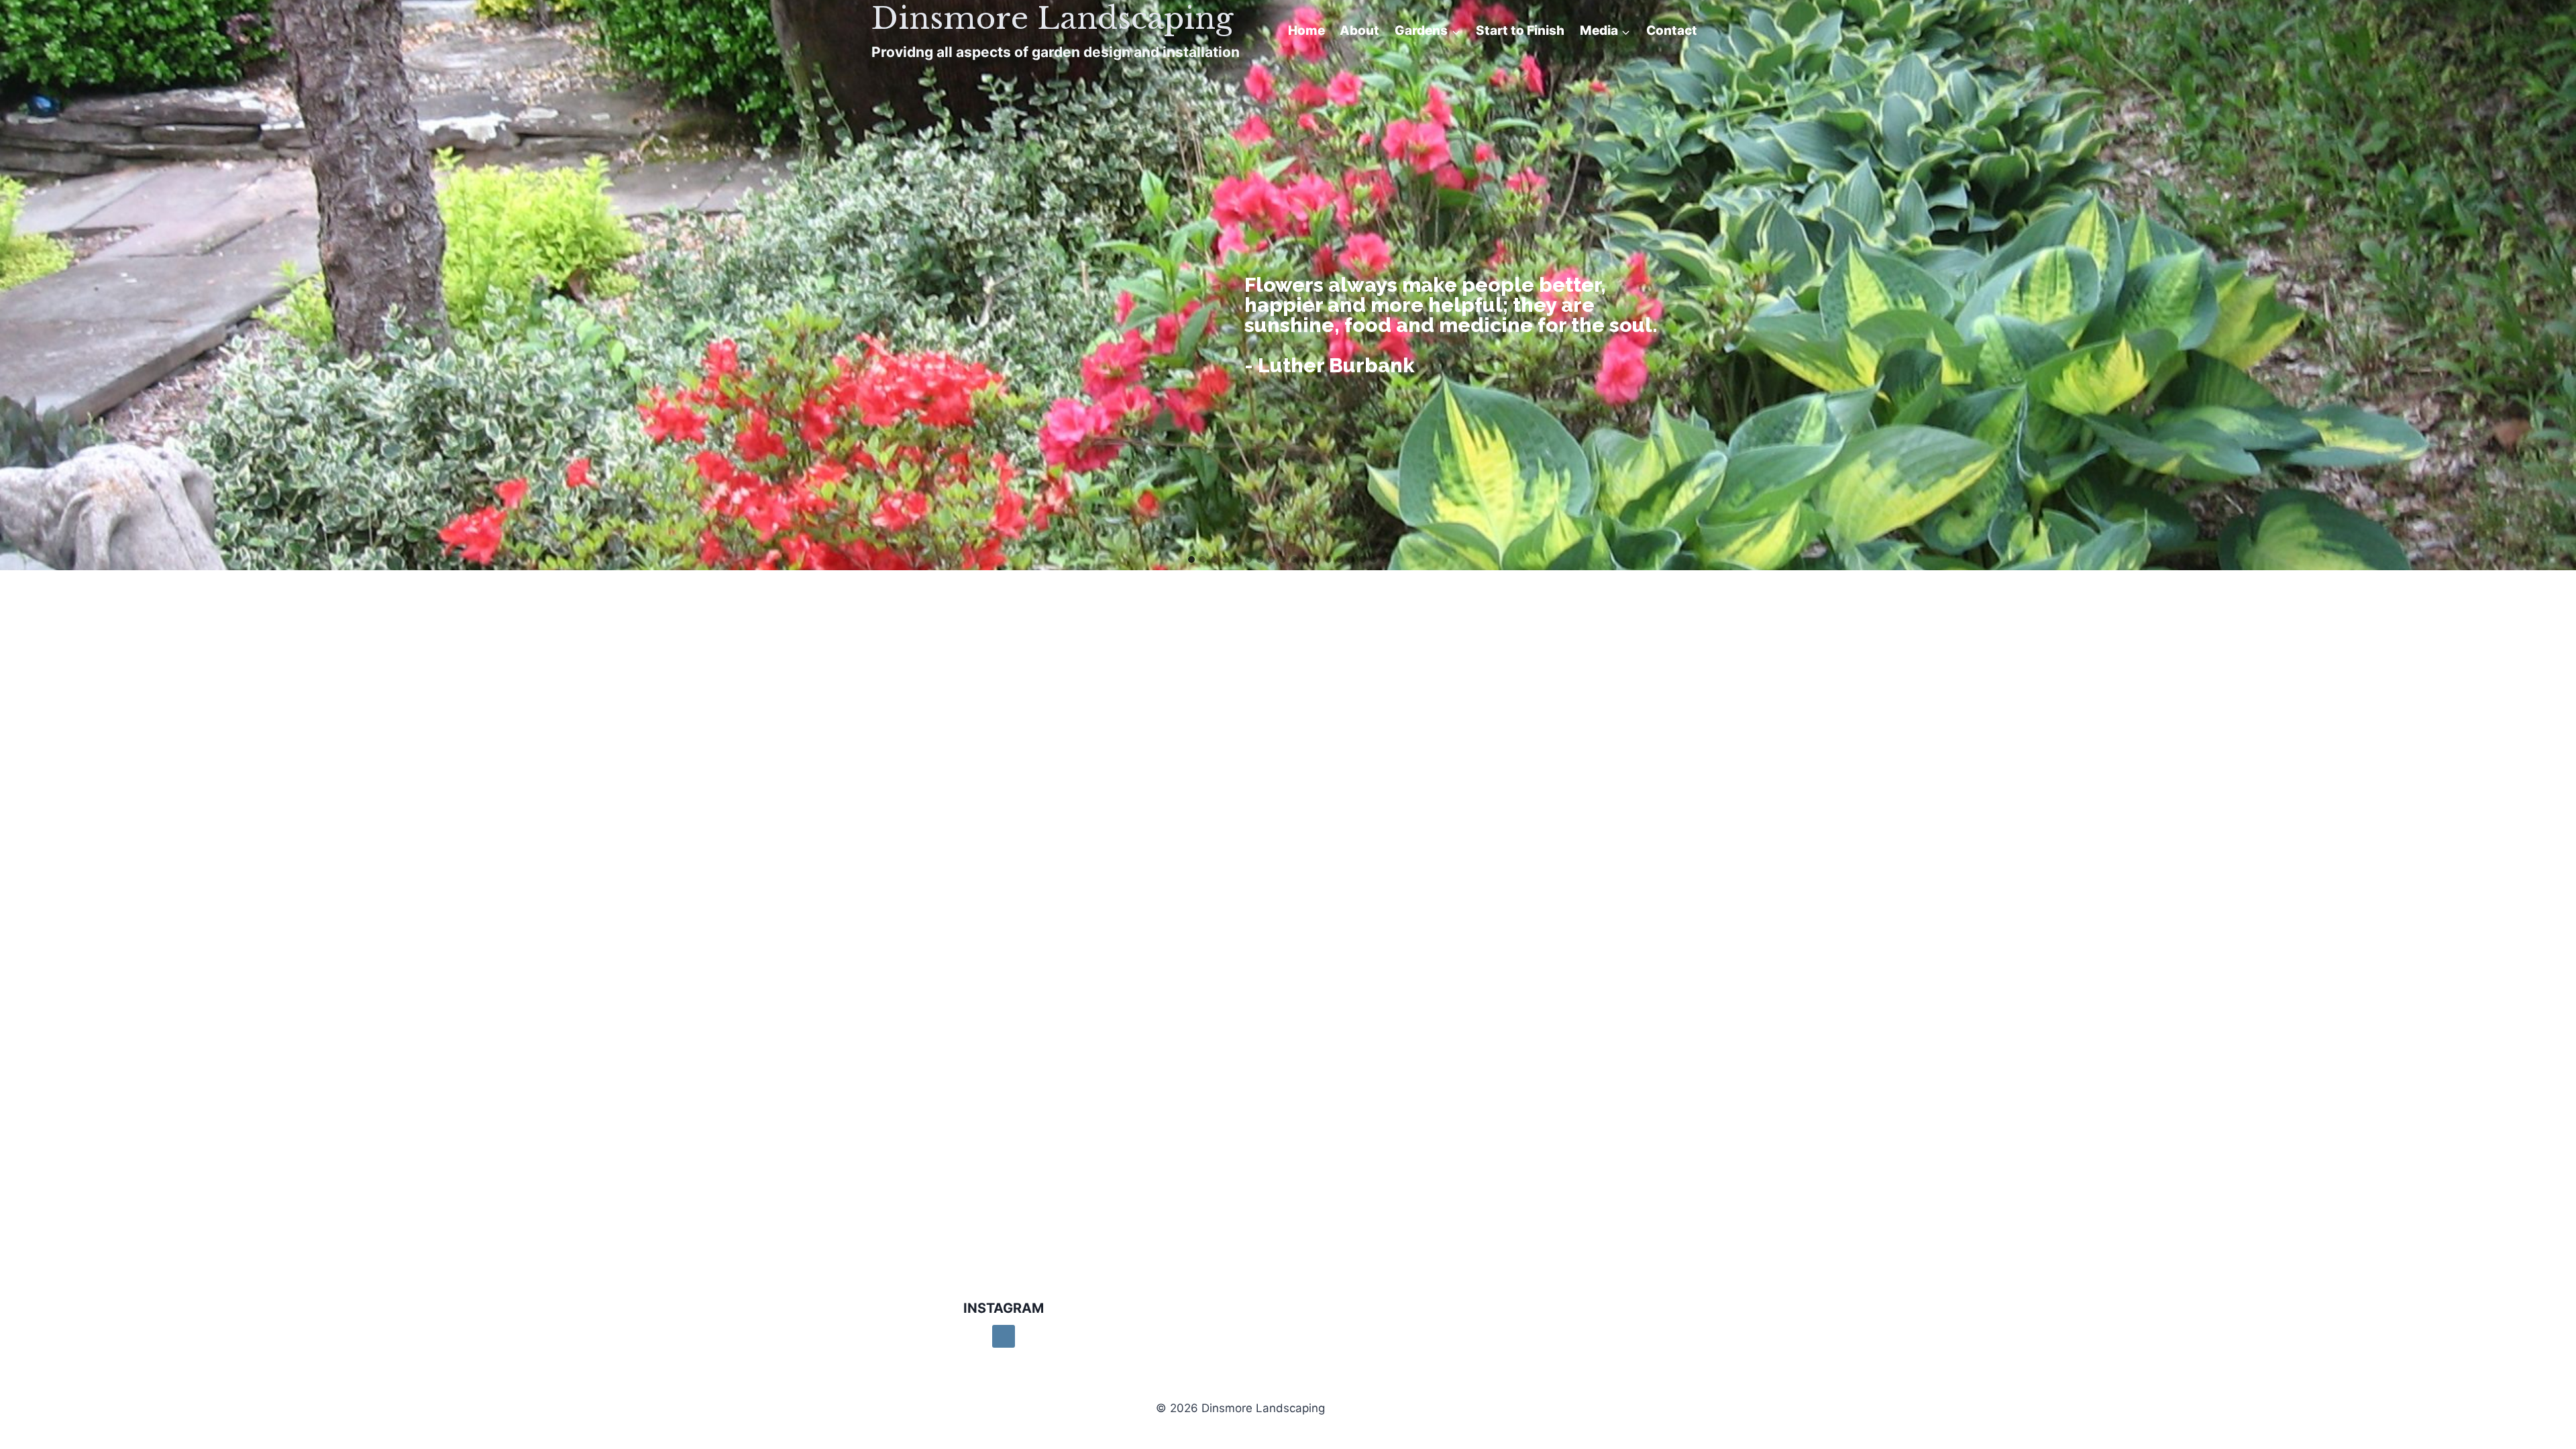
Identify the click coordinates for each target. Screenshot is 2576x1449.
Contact (1672, 31)
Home (1306, 31)
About (1359, 31)
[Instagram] (1004, 1336)
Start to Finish (1520, 31)
